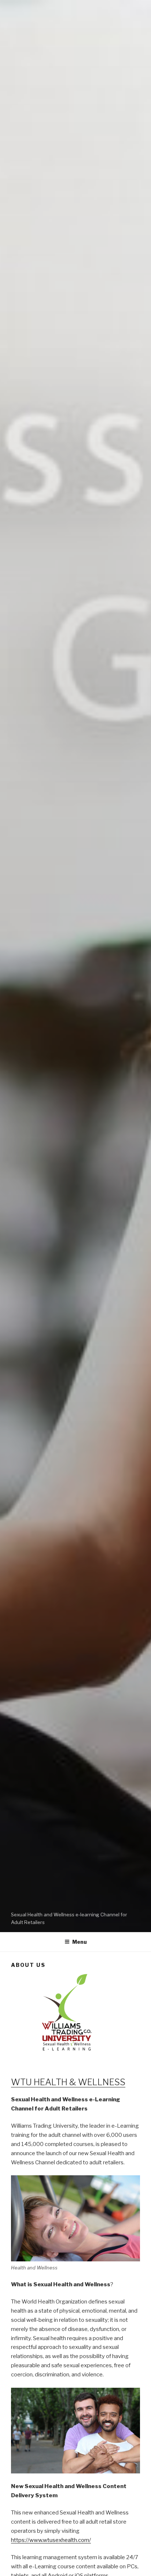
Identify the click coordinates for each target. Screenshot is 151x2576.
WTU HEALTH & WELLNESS (68, 2082)
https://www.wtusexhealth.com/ (51, 2540)
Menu (80, 1942)
